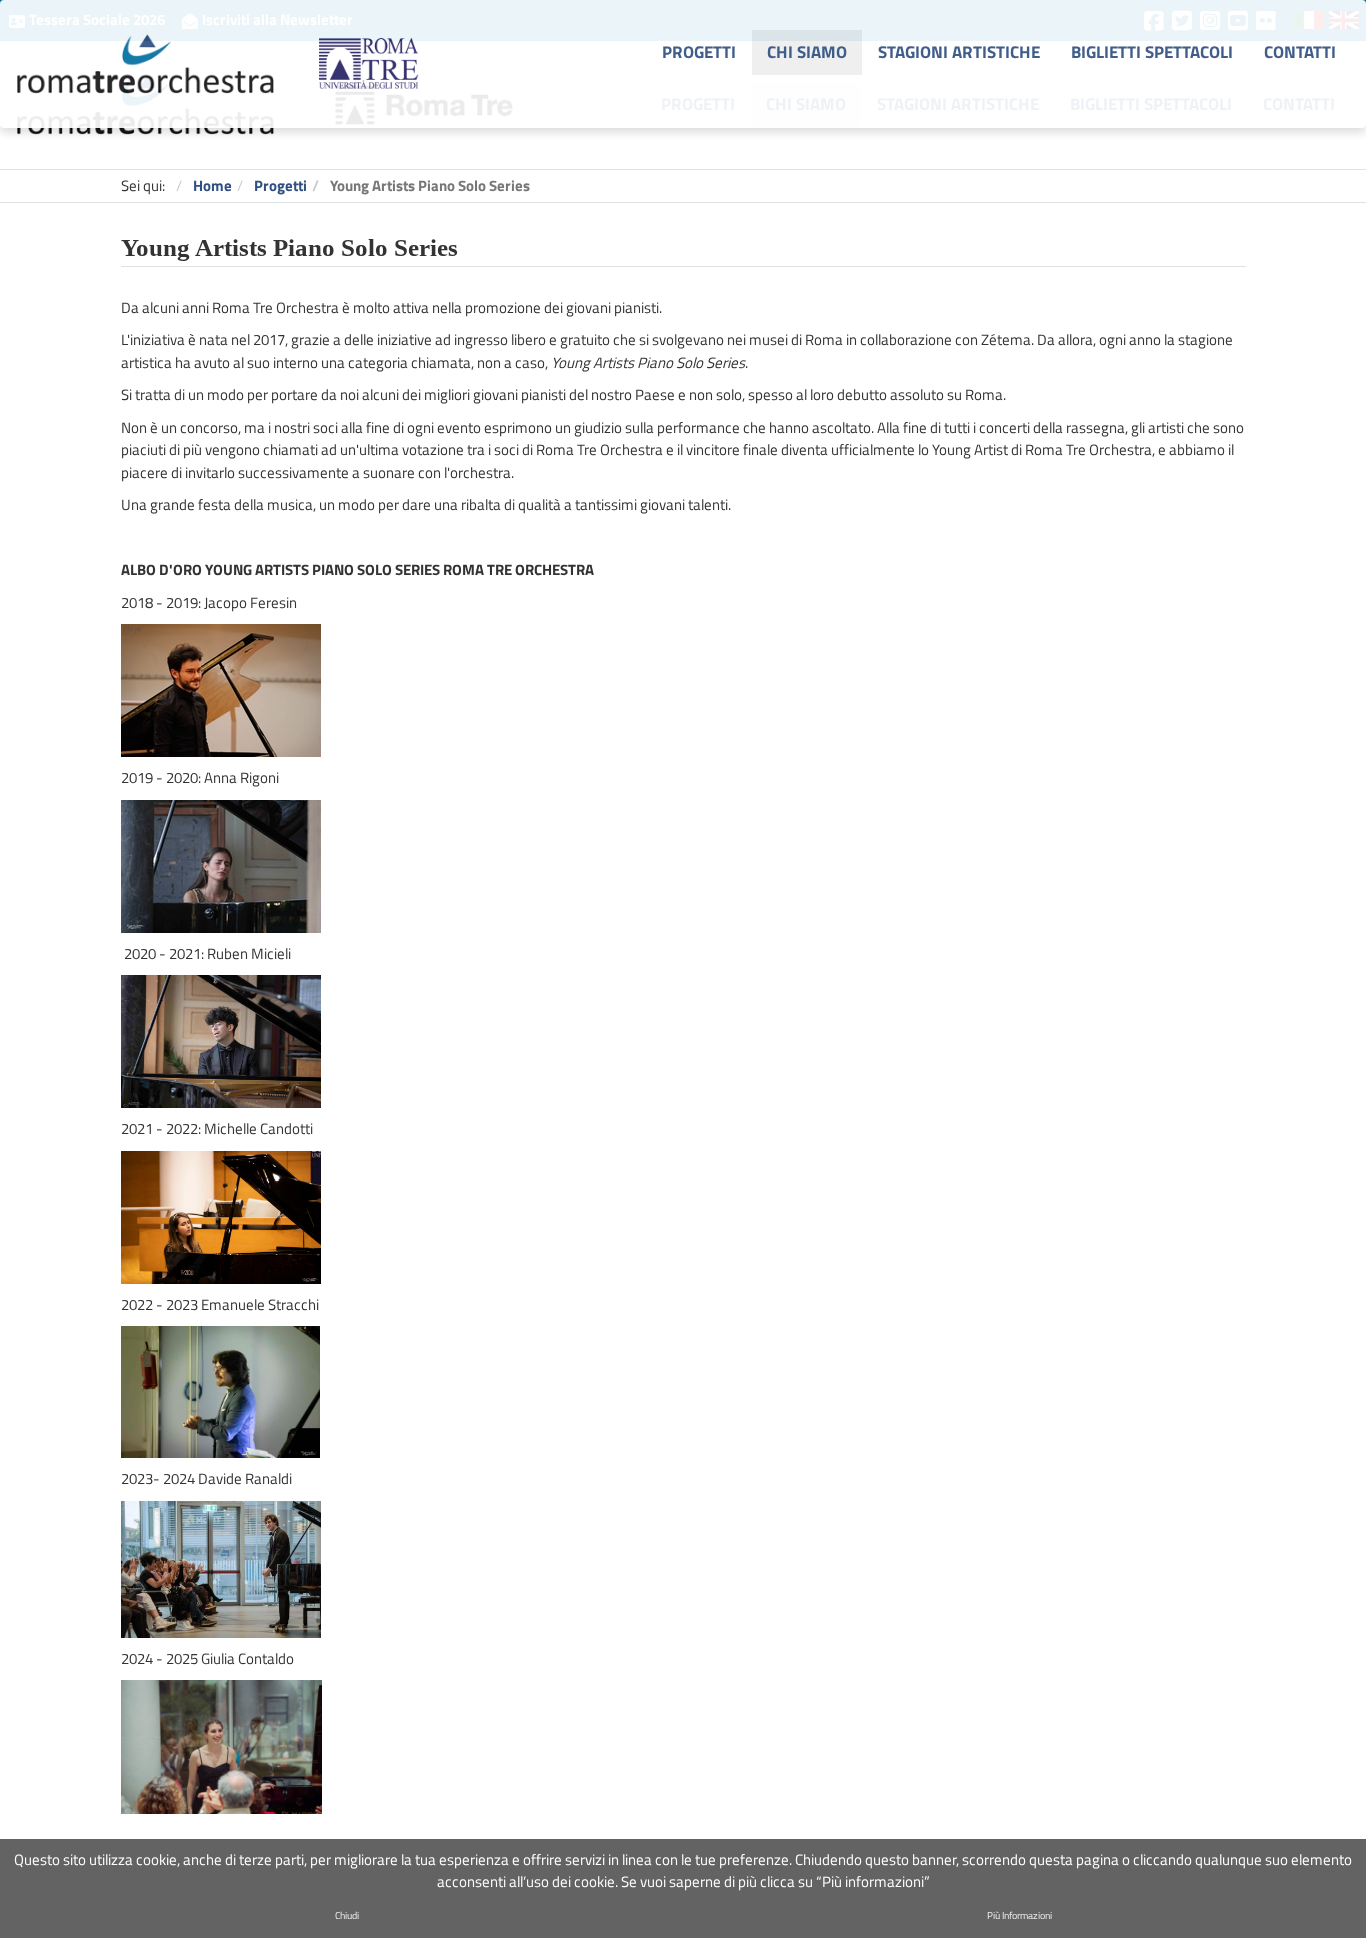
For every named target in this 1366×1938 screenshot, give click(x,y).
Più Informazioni (1019, 1915)
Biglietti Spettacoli (1151, 103)
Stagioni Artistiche (958, 103)
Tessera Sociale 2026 (97, 19)
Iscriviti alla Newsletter (276, 19)
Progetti (698, 103)
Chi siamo (806, 103)
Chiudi (347, 1915)
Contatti (1299, 103)
